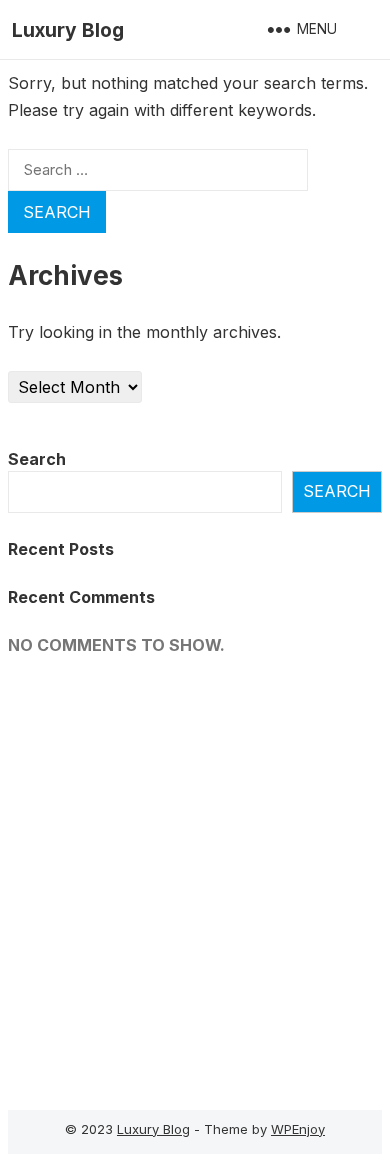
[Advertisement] (195, 877)
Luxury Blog (68, 30)
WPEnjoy (298, 1129)
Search (37, 459)
